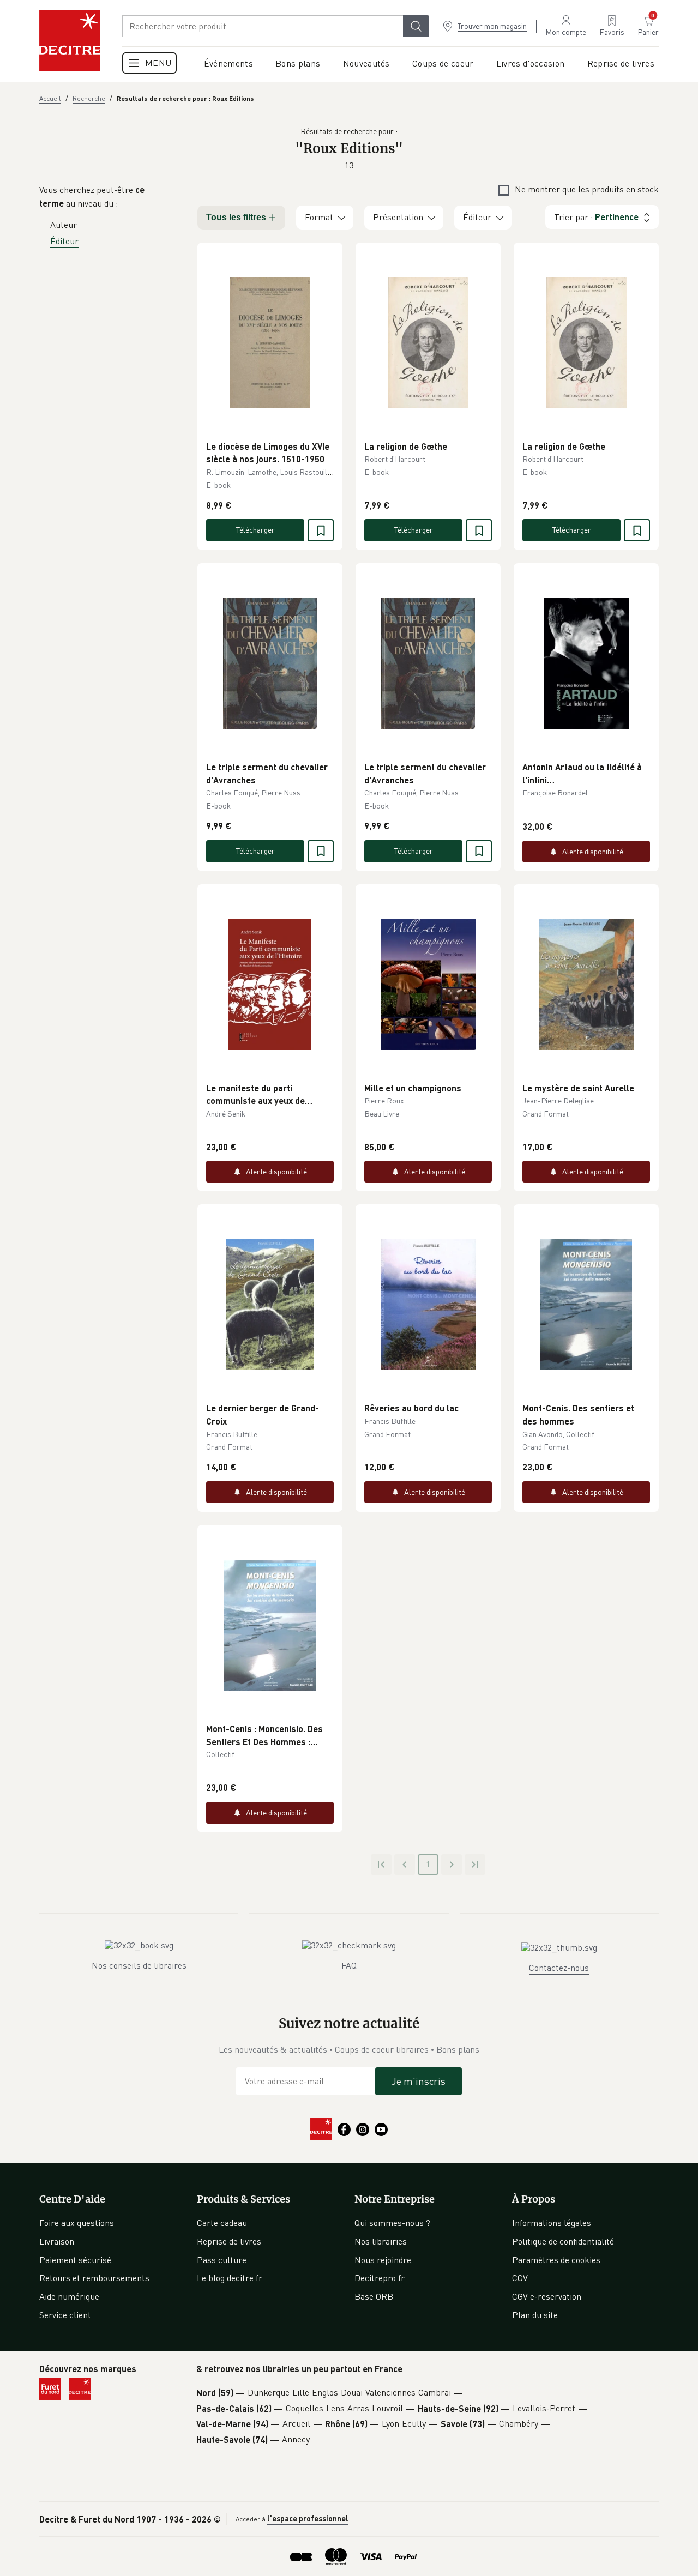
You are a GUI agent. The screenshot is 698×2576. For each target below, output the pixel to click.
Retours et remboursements (94, 2278)
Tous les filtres (236, 217)
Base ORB (374, 2296)
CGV (520, 2278)
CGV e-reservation (547, 2296)
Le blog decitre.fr (230, 2278)
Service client (65, 2315)
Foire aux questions (77, 2223)
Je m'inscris (419, 2081)
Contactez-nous (559, 1968)
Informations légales (552, 2223)
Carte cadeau (222, 2223)
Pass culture (222, 2260)
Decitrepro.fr (380, 2278)
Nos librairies (381, 2241)
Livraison (57, 2241)
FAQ (349, 1965)
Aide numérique (69, 2296)
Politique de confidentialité (563, 2241)
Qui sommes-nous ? (392, 2223)
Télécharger (255, 530)
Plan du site (535, 2315)
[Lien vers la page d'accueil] (70, 41)
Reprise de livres (229, 2241)
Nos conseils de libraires (139, 1965)
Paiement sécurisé (75, 2260)
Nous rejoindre (383, 2260)
